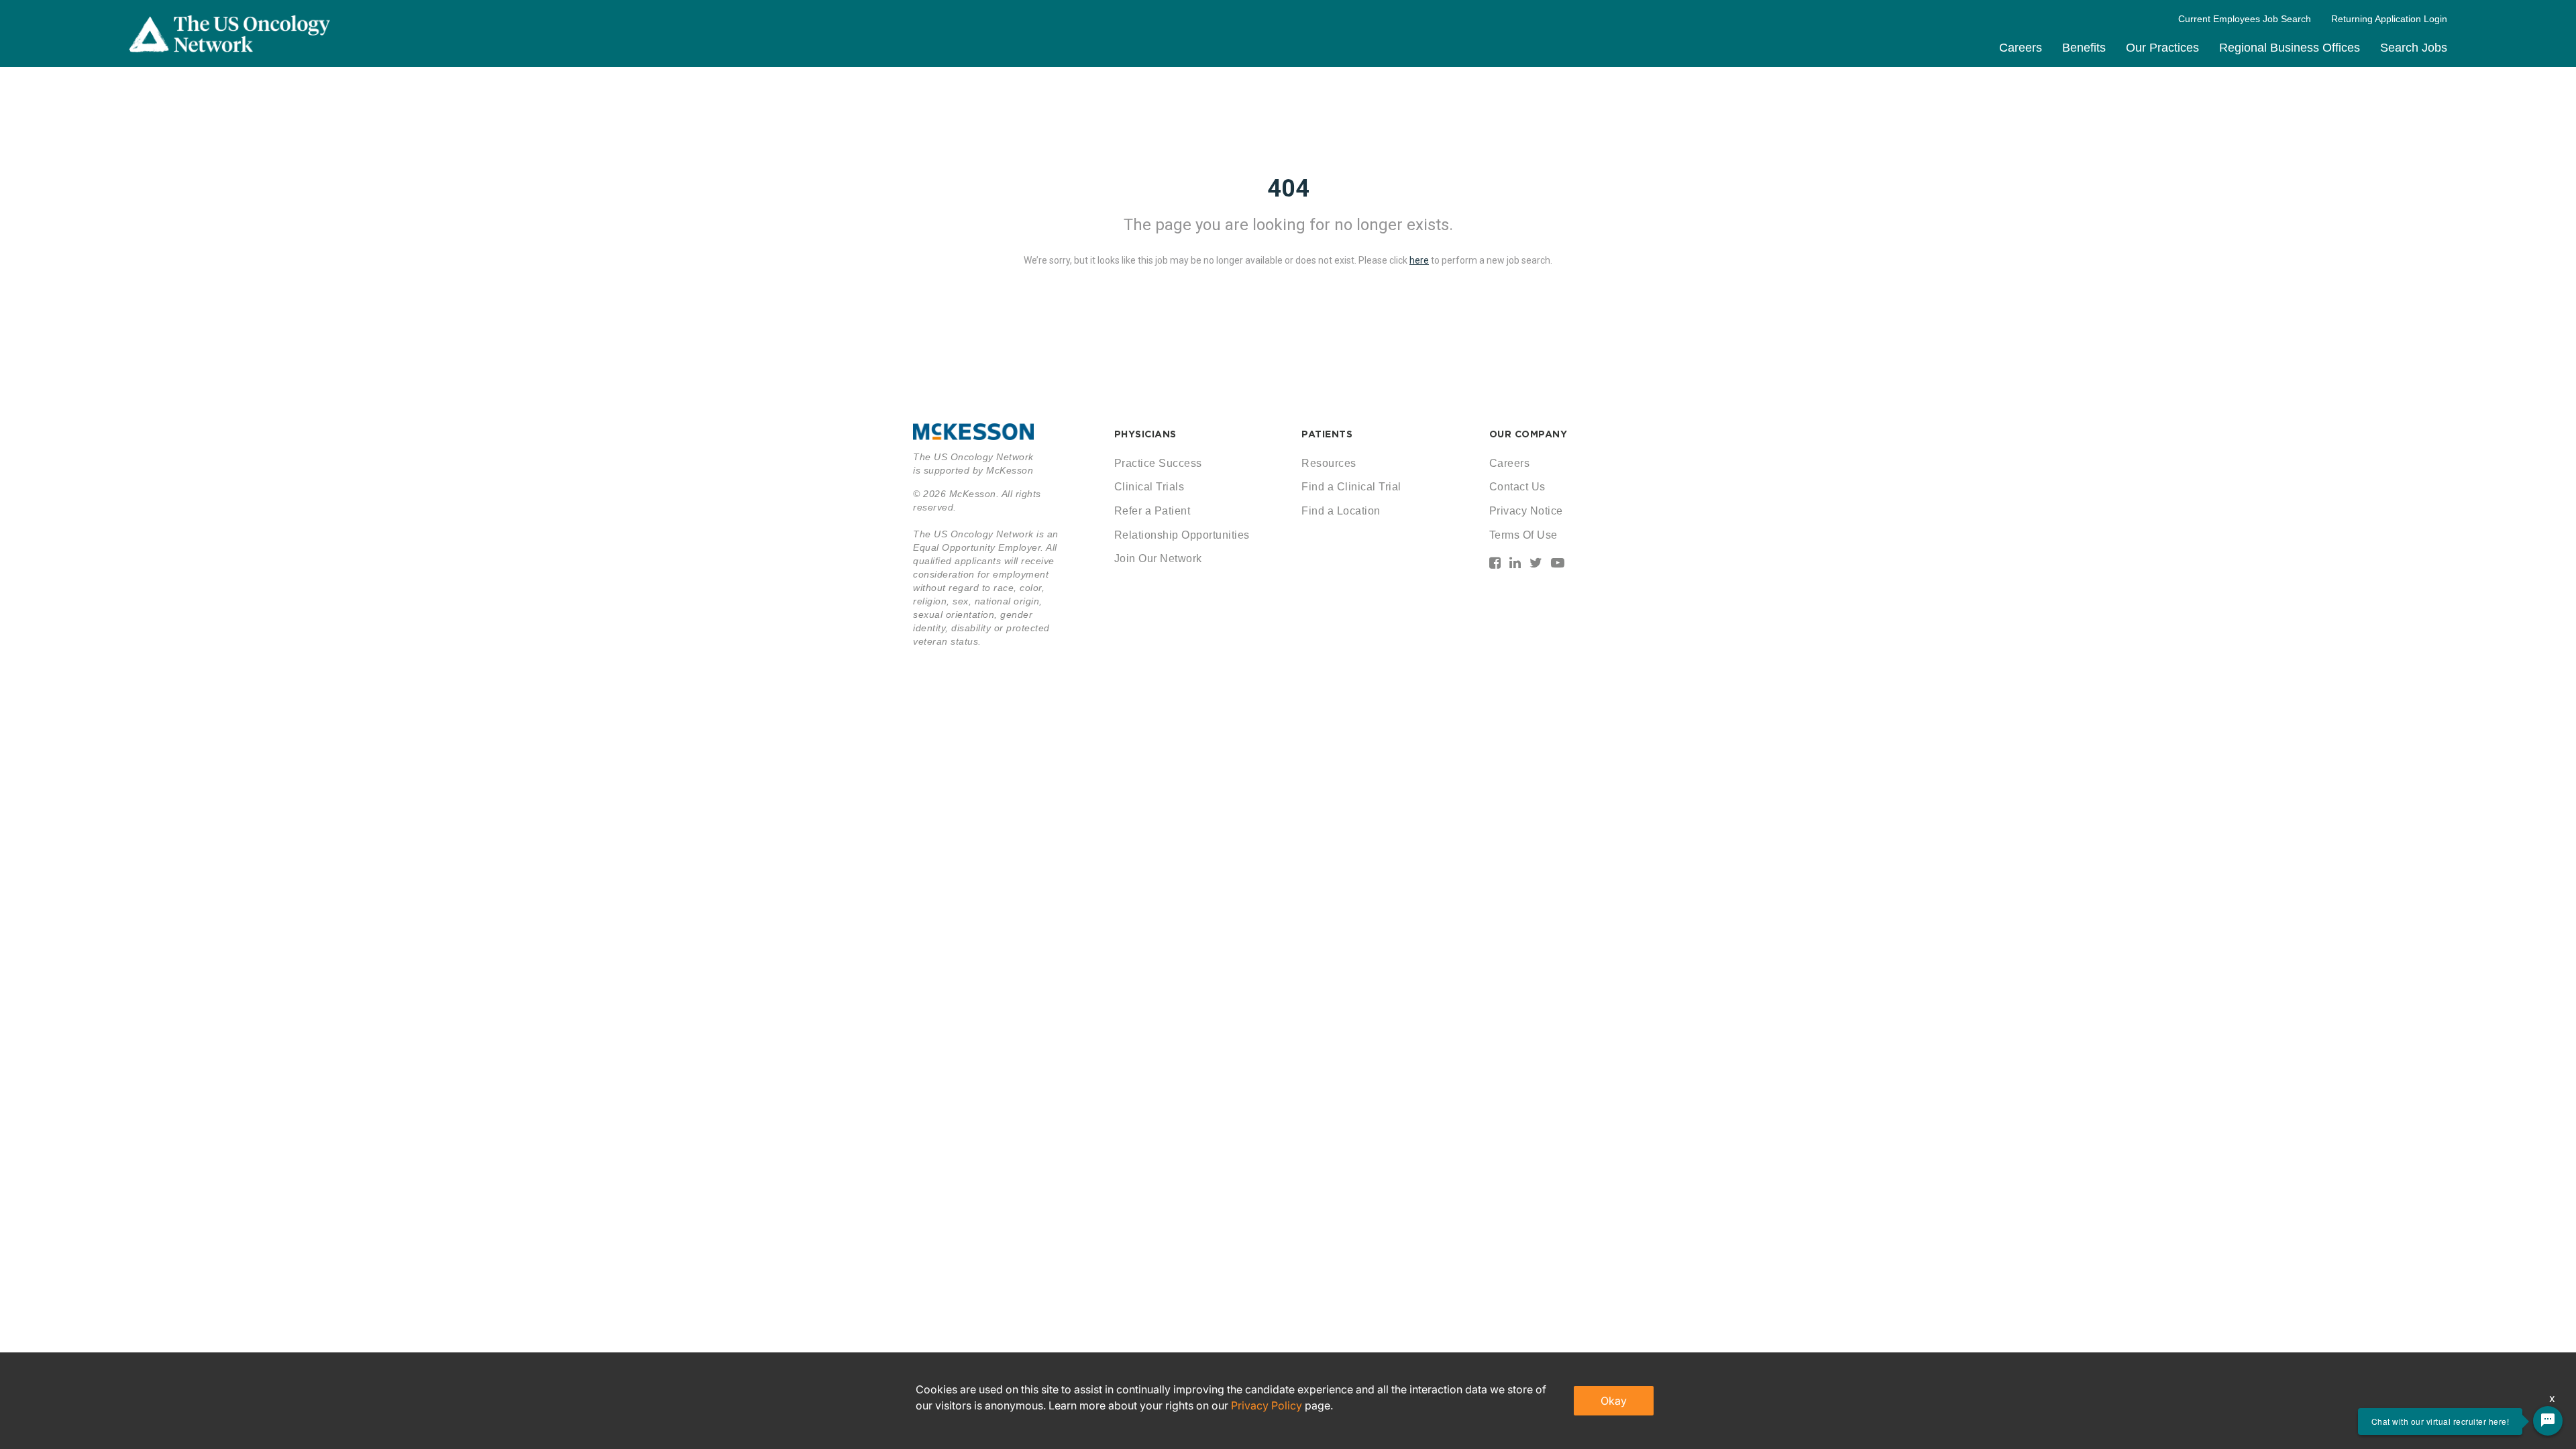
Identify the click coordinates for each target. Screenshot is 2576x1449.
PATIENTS (1327, 434)
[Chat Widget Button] (2548, 1421)
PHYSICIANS (1145, 434)
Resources (1329, 463)
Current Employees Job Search (2245, 19)
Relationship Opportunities (1182, 535)
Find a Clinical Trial (1351, 487)
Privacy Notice (1526, 511)
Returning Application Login (2389, 19)
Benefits (2084, 48)
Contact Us (1517, 487)
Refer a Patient (1152, 511)
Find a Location (1341, 511)
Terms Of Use (1523, 535)
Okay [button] (1614, 1401)
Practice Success (1158, 463)
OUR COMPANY (1528, 434)
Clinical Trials (1149, 487)
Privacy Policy (1267, 1405)
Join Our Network (1158, 558)
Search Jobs (2414, 48)
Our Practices (2162, 48)
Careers (2021, 48)
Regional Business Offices (2290, 48)
